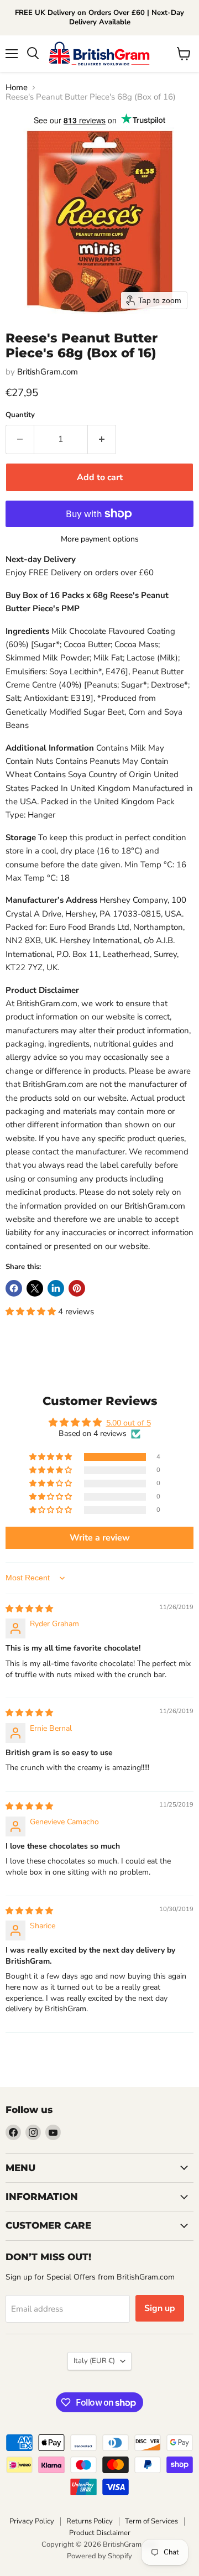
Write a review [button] (100, 1538)
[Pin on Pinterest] (77, 1288)
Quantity (20, 415)
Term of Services (151, 2521)
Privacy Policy (32, 2521)
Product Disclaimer (100, 2533)
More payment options (100, 539)
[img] (29, 1609)
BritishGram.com (48, 372)
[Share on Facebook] (14, 1288)
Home (17, 88)
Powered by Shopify (99, 2556)
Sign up (160, 2308)
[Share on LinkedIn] (56, 1288)
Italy (94, 2361)
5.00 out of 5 (129, 1423)
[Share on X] (35, 1288)
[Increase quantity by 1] (102, 439)
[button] (32, 1312)
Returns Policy (90, 2521)
